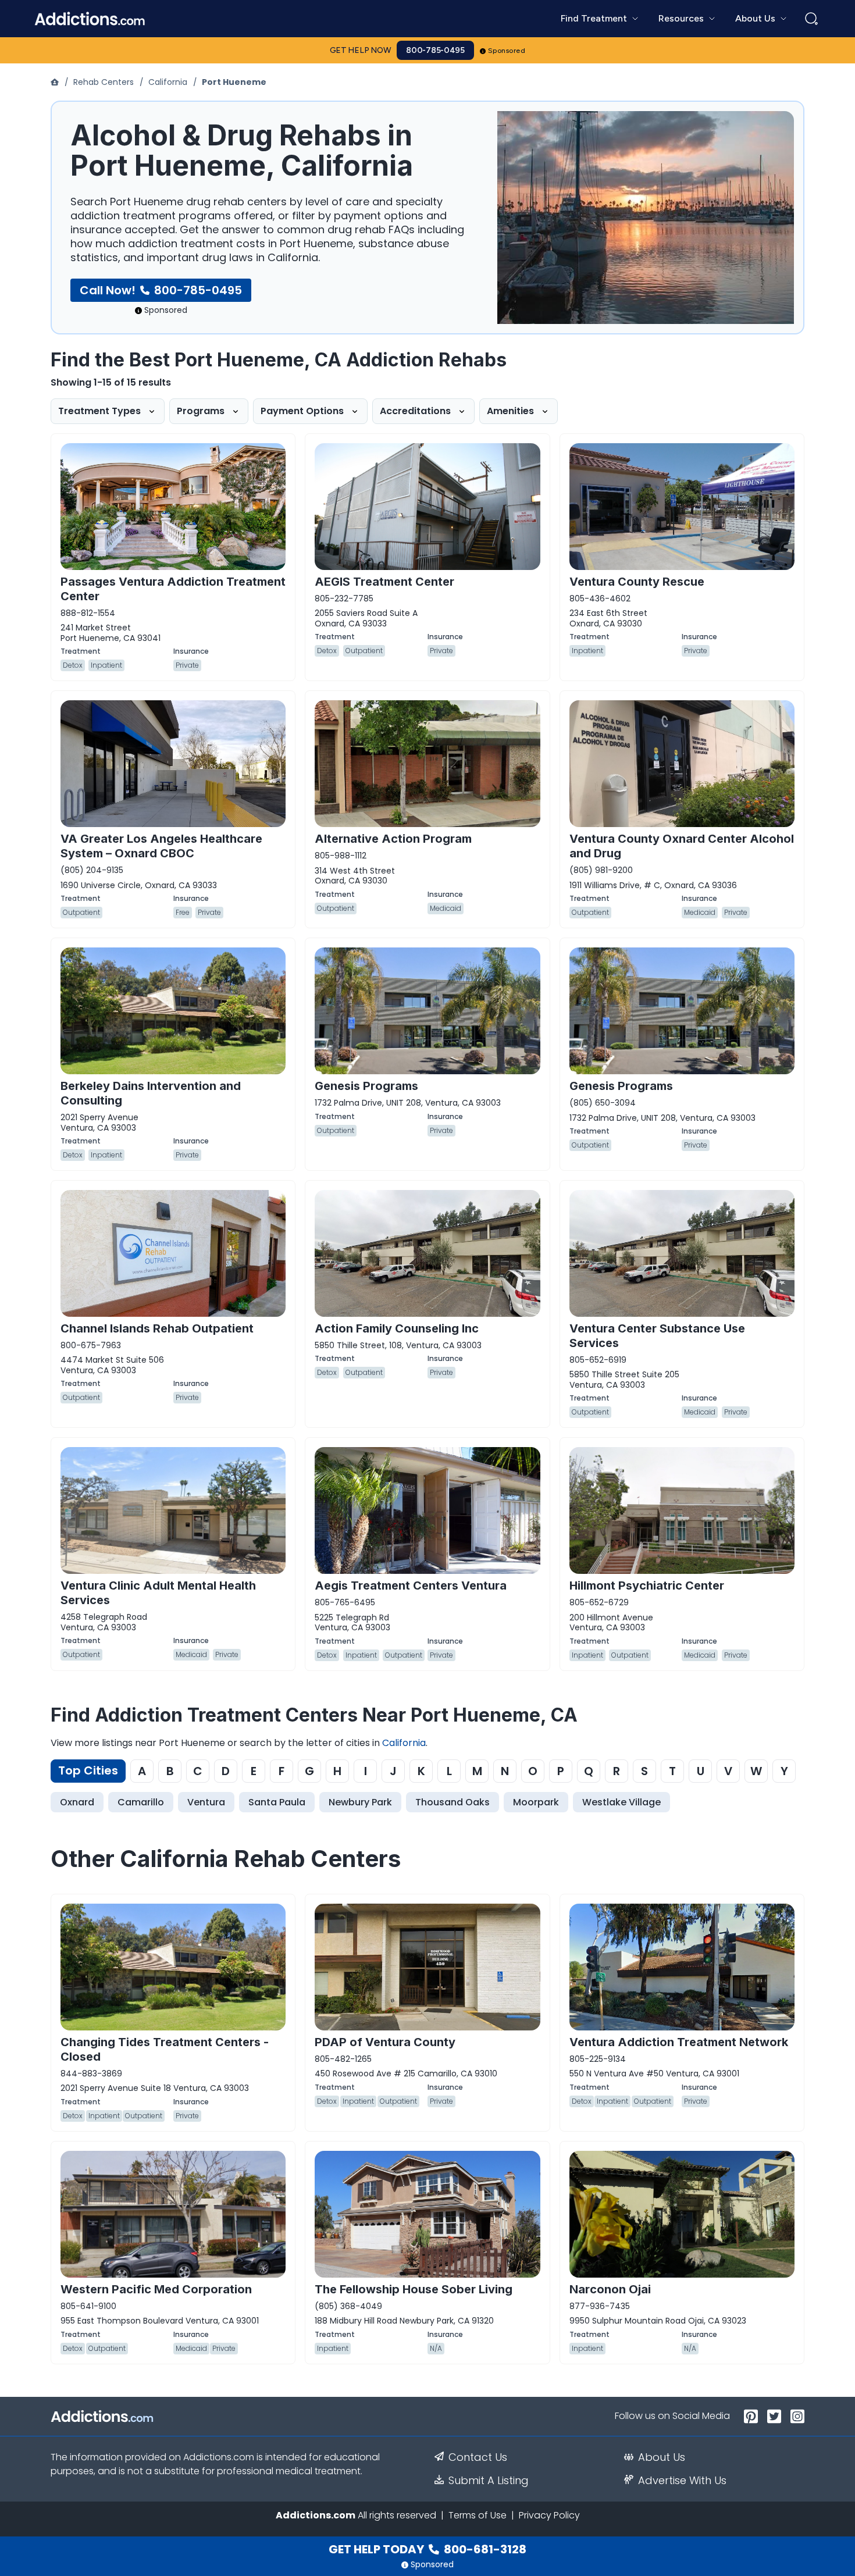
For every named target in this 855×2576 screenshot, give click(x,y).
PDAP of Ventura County (385, 2042)
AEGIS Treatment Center (384, 582)
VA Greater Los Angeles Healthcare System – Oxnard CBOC (161, 846)
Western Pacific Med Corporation (156, 2289)
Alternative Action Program (393, 839)
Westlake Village (621, 1802)
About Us (662, 2457)
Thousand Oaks (453, 1802)
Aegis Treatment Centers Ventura (411, 1585)
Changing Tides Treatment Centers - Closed (165, 2049)
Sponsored (507, 51)
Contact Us (478, 2457)
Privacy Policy (549, 2515)
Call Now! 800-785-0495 (161, 290)
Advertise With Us (682, 2481)
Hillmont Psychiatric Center (647, 1585)
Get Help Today (427, 2549)
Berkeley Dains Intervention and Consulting (151, 1093)
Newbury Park (360, 1802)
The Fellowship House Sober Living (414, 2289)
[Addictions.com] (56, 82)
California (168, 82)
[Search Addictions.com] (811, 19)
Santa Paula (277, 1802)
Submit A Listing (489, 2481)
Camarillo (141, 1802)
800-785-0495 (435, 50)
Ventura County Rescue (637, 582)
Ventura (206, 1802)
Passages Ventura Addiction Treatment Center (173, 589)
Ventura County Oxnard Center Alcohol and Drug (682, 846)
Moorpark (536, 1802)
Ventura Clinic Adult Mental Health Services (158, 1593)
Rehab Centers (104, 82)
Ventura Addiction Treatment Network (679, 2042)
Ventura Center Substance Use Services (657, 1336)
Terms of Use (478, 2515)
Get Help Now (361, 50)
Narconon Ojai (610, 2289)
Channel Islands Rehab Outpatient (157, 1328)
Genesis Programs (366, 1086)
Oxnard (77, 1802)
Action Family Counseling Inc (397, 1328)
